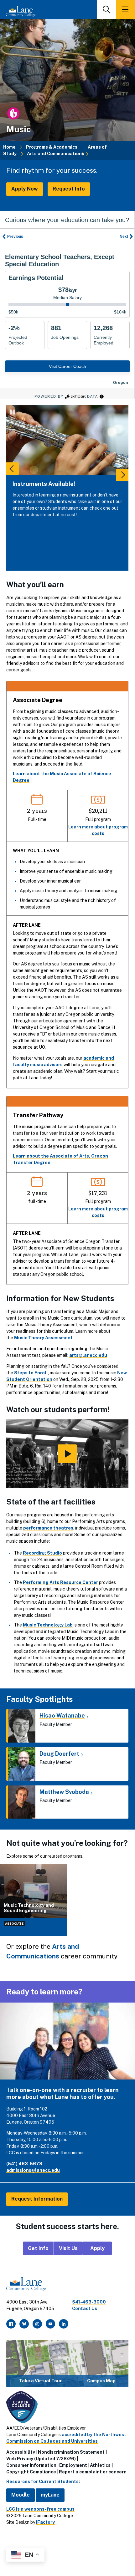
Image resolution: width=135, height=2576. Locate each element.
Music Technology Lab (48, 1625)
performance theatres (48, 1528)
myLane (50, 2495)
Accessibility (21, 2452)
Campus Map (101, 2381)
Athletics (100, 2465)
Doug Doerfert (59, 1754)
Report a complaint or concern (93, 2472)
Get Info (38, 2248)
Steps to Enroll (31, 1373)
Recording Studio (42, 1553)
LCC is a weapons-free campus (40, 2509)
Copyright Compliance (31, 2472)
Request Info (69, 189)
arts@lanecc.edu (88, 1355)
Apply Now (25, 189)
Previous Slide (13, 469)
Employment (73, 2465)
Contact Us (85, 2309)
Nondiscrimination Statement (71, 2452)
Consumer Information (31, 2465)
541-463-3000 (89, 2302)
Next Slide (122, 475)
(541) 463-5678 (24, 2164)
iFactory (45, 2522)
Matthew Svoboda (64, 1792)
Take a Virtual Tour (40, 2381)
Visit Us (68, 2248)
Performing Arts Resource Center (60, 1582)
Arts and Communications (56, 154)
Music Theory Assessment (43, 1338)
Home (9, 147)
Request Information (37, 2199)
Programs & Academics (52, 147)
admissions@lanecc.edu (33, 2170)
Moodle (21, 2495)
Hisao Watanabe (62, 1716)
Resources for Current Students (42, 2482)
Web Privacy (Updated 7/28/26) (41, 2459)
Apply (97, 2248)
